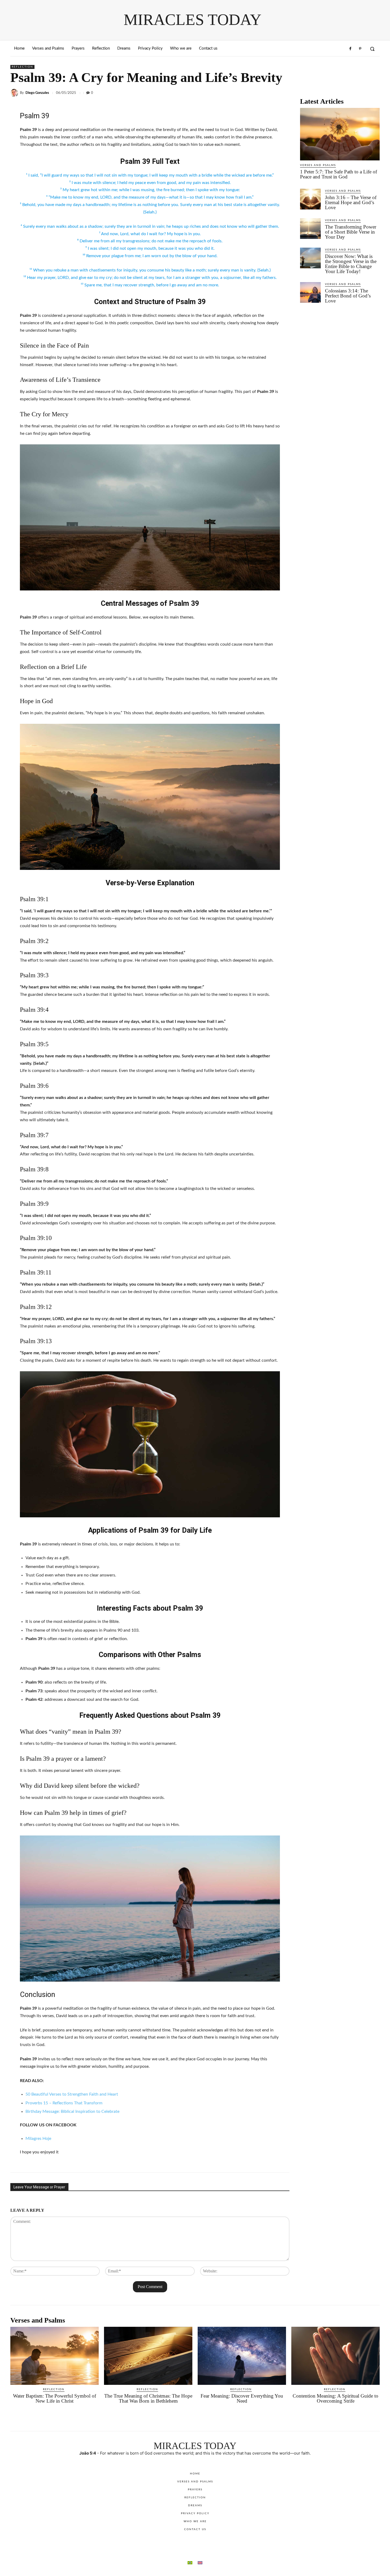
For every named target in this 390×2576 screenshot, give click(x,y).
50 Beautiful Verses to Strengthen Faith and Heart (72, 2094)
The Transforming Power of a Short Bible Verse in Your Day (351, 232)
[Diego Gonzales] (15, 93)
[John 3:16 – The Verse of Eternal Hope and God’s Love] (310, 199)
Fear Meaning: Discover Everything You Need (242, 2398)
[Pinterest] (360, 49)
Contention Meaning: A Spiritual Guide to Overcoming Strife (335, 2398)
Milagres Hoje (38, 2139)
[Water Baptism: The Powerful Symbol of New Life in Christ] (55, 2356)
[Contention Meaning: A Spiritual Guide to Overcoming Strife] (335, 2356)
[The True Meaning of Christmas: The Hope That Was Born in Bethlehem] (148, 2356)
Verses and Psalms (318, 165)
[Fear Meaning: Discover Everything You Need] (242, 2356)
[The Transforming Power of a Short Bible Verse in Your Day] (310, 229)
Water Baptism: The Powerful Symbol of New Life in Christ (55, 2398)
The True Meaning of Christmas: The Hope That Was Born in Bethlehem (148, 2398)
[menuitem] (190, 2563)
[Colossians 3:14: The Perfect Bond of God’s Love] (310, 292)
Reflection (22, 67)
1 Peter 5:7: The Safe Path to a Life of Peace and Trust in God (339, 174)
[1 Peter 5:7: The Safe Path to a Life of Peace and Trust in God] (340, 134)
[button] (372, 49)
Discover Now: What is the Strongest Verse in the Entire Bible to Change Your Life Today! (351, 264)
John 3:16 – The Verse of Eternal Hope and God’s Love (351, 202)
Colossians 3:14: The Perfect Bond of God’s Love (348, 296)
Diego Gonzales (37, 93)
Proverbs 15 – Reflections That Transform (64, 2103)
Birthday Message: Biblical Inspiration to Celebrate (72, 2111)
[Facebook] (350, 49)
